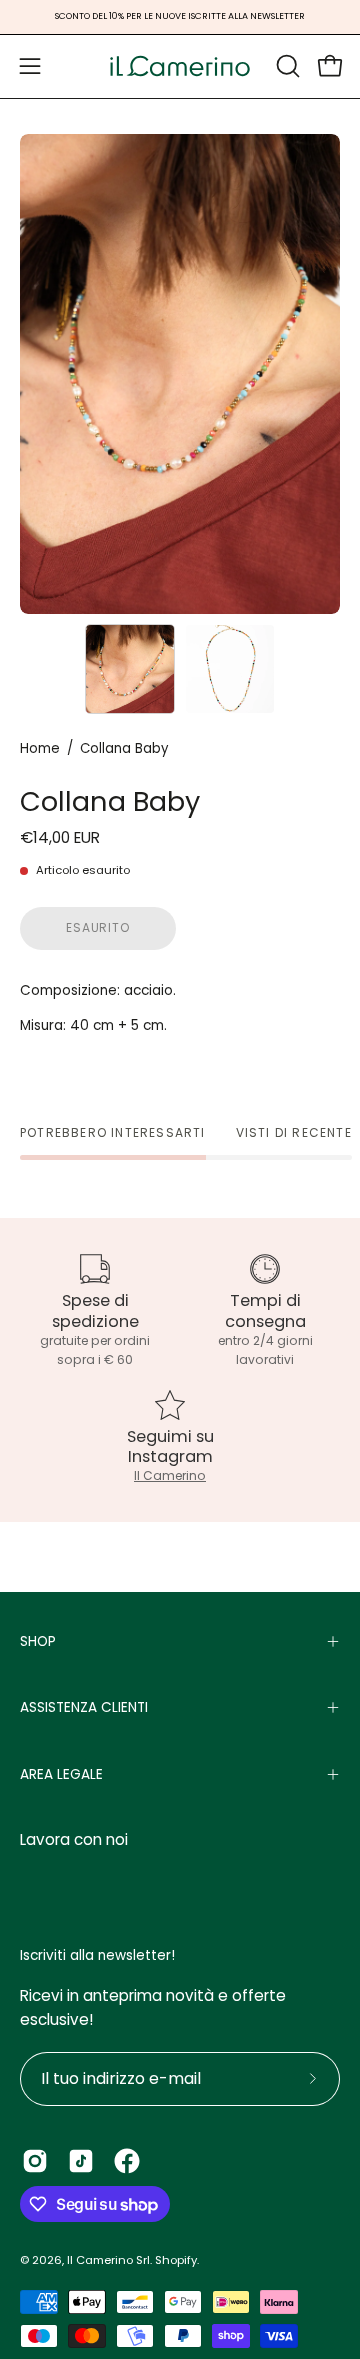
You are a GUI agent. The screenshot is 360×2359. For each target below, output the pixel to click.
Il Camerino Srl (108, 2260)
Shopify (176, 2260)
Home (40, 748)
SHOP (38, 1641)
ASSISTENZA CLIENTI (84, 1707)
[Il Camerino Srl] (180, 66)
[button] (286, 66)
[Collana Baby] (130, 669)
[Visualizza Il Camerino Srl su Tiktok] (81, 2161)
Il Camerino (170, 1475)
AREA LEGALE (61, 1774)
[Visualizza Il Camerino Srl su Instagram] (35, 2161)
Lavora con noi (74, 1839)
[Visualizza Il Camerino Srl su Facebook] (127, 2161)
